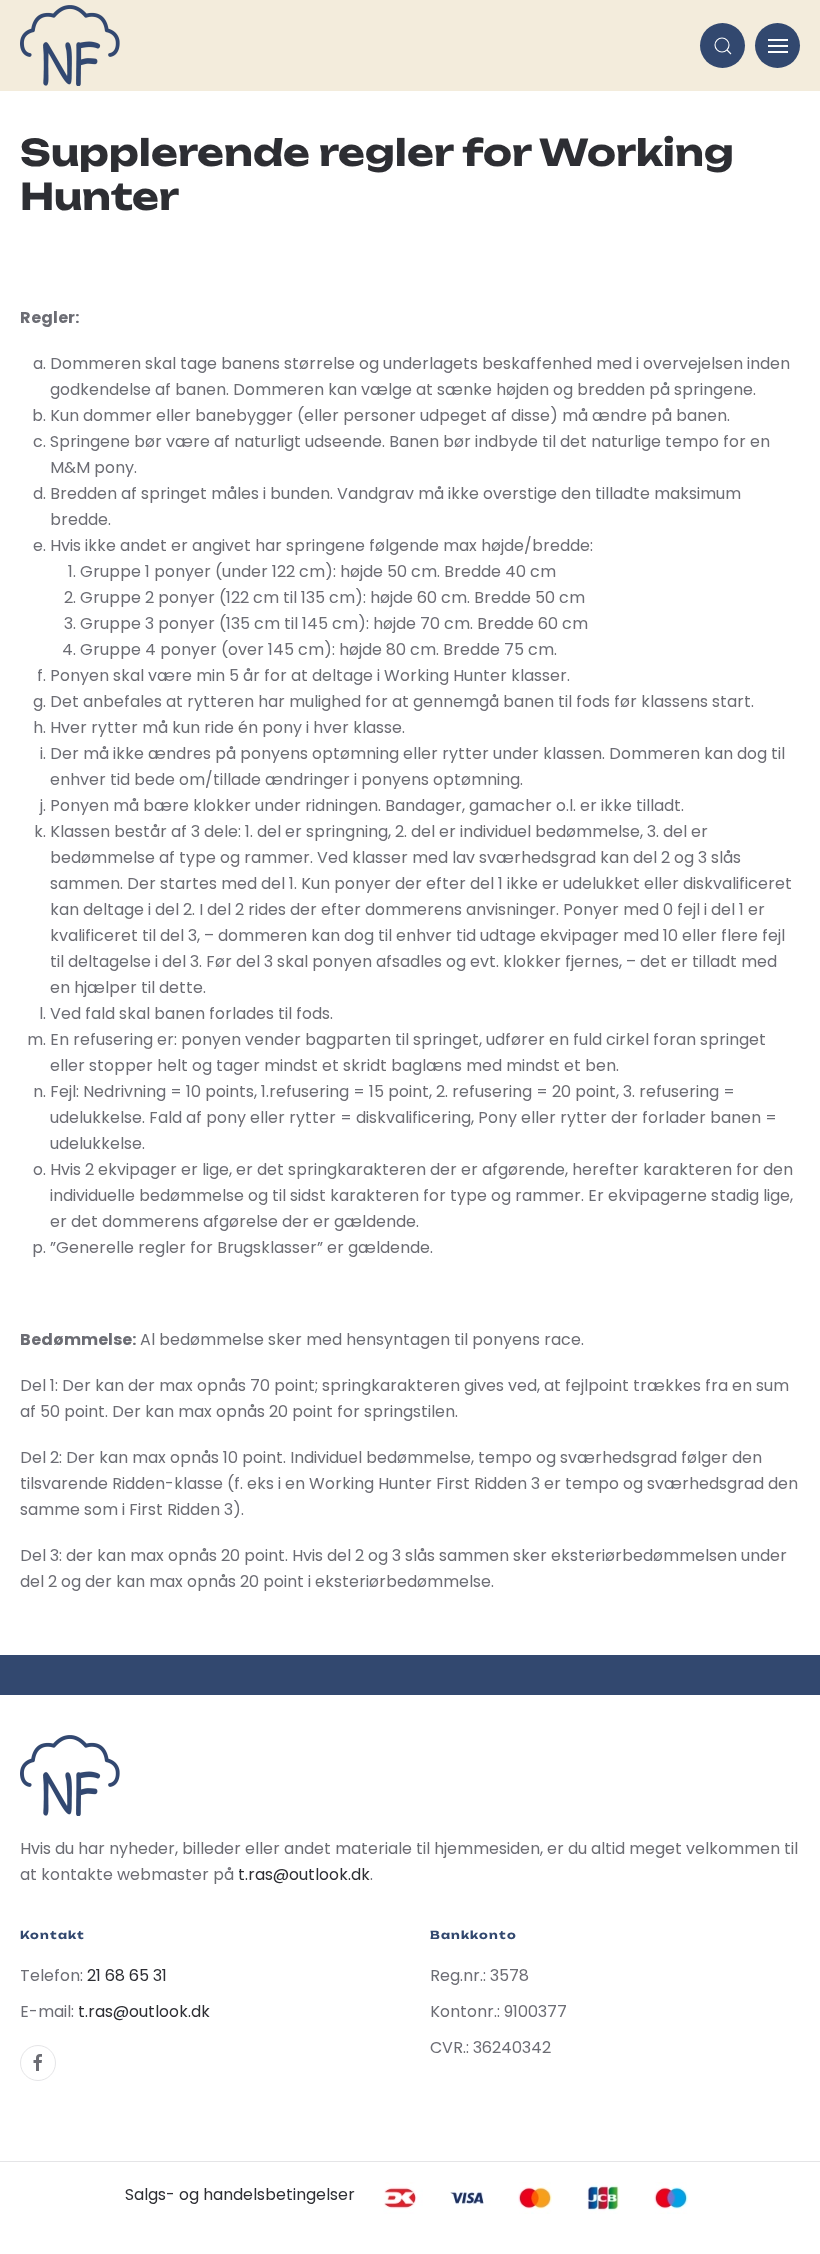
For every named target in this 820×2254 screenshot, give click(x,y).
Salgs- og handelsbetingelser (240, 2194)
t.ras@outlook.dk (304, 1874)
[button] (722, 45)
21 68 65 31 (127, 1975)
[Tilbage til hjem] (70, 45)
